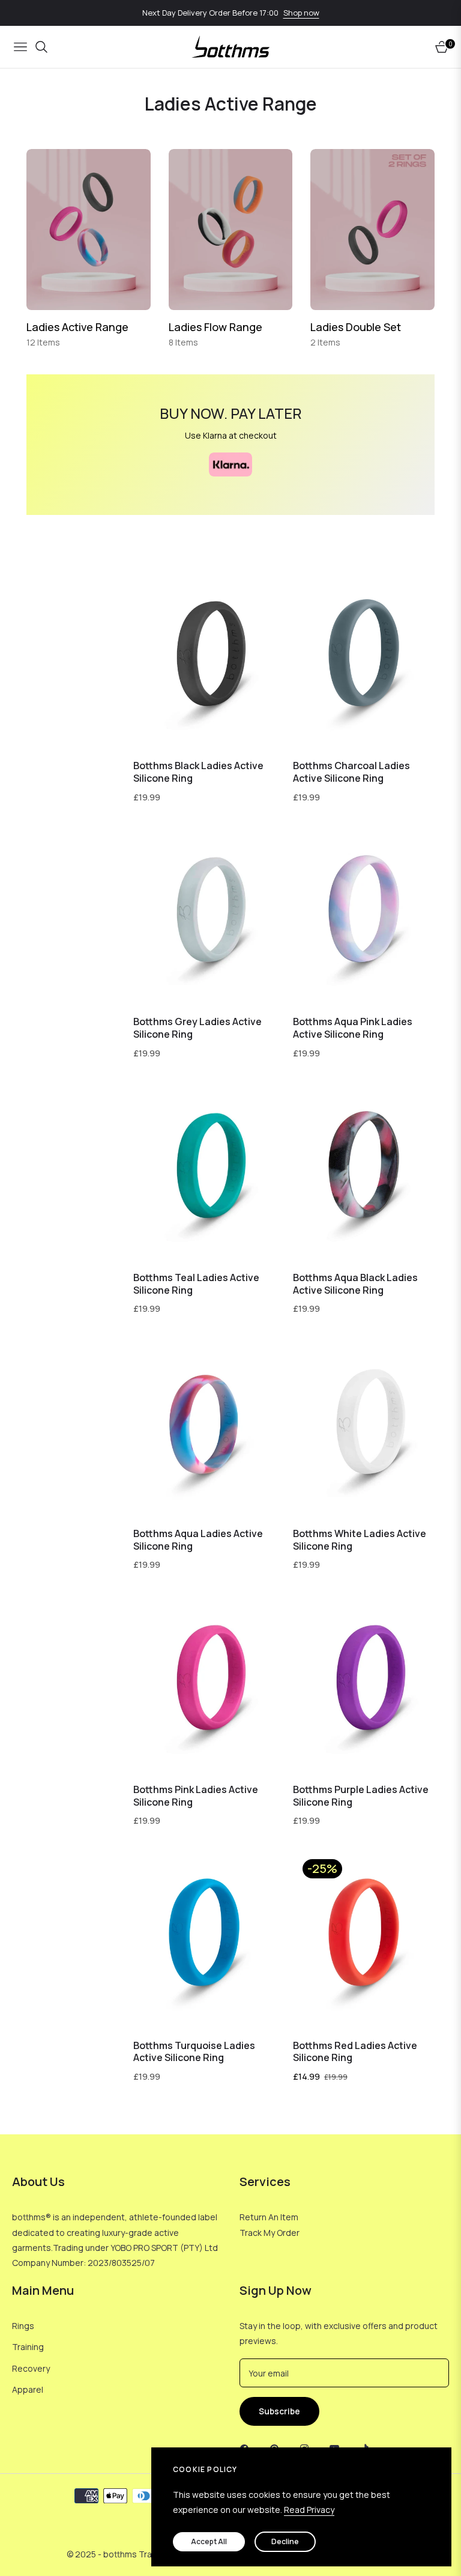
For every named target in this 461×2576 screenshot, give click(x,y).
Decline (285, 2541)
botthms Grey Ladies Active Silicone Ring (197, 1028)
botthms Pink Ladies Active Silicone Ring (196, 1796)
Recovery (31, 2368)
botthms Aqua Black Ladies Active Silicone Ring (355, 1284)
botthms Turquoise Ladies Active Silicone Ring (194, 2052)
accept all (209, 2541)
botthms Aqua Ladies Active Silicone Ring (198, 1540)
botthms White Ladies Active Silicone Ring (360, 1540)
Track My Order (270, 2233)
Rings (23, 2326)
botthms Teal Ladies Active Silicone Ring (196, 1284)
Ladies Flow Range (215, 327)
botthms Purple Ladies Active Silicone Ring (361, 1796)
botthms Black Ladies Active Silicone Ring (198, 772)
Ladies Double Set (356, 327)
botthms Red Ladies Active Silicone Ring (355, 2052)
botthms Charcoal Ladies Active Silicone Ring (351, 772)
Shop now (301, 13)
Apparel (28, 2389)
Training (28, 2347)
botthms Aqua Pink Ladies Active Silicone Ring (353, 1028)
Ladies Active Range (77, 327)
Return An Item (269, 2217)
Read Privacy (309, 2510)
